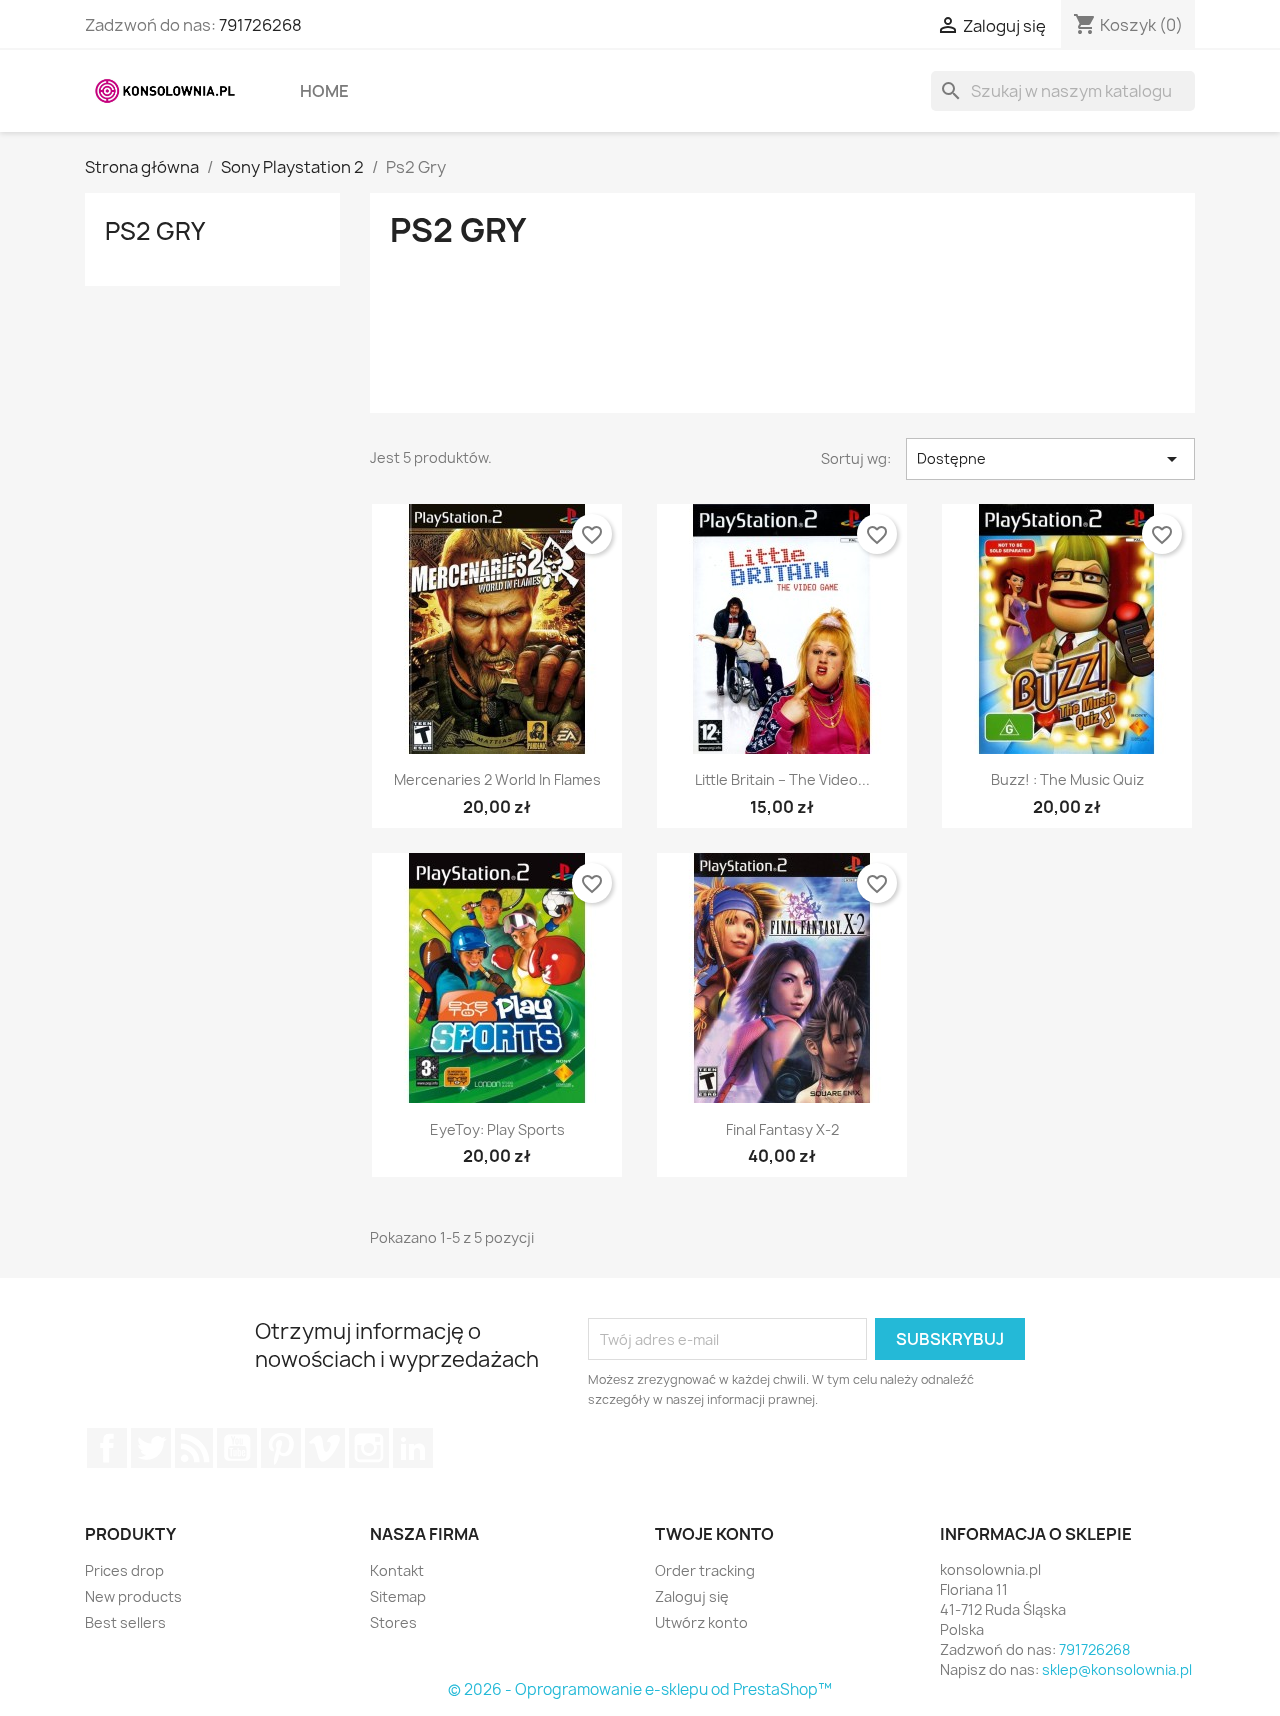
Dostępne (1050, 459)
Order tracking (705, 1570)
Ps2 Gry (155, 231)
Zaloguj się (692, 1596)
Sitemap (398, 1596)
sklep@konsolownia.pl (1117, 1669)
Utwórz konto (701, 1622)
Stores (393, 1622)
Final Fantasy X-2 (782, 1129)
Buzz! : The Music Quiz (1067, 779)
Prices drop (124, 1570)
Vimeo (325, 1448)
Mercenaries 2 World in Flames (497, 779)
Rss (194, 1448)
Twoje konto (714, 1534)
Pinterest (281, 1448)
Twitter (151, 1448)
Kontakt (397, 1570)
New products (133, 1596)
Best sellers (125, 1622)
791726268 (260, 25)
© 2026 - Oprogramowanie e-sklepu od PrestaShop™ (640, 1689)
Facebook (107, 1448)
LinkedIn (413, 1448)
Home (324, 91)
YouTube (237, 1448)
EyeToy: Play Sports (497, 1129)
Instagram (369, 1448)
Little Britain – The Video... (782, 779)
